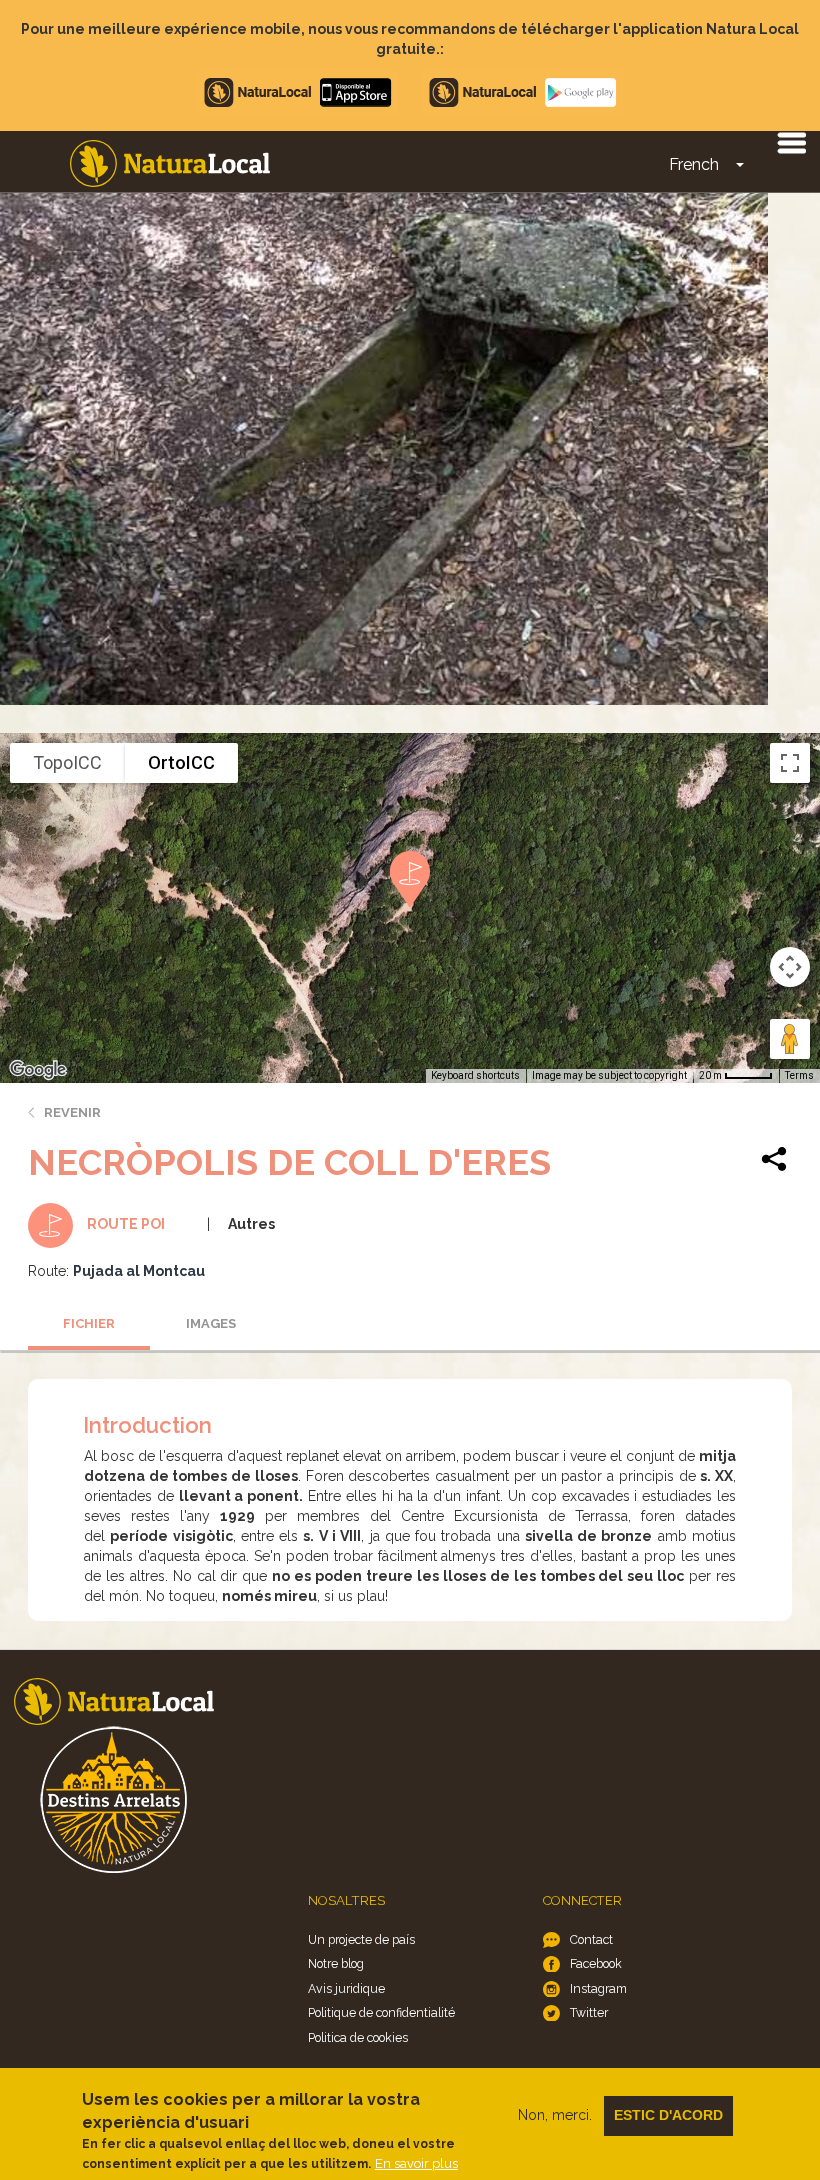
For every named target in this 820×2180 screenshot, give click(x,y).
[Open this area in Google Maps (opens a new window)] (38, 1070)
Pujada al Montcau (139, 1271)
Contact (591, 1939)
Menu (791, 142)
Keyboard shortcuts (475, 1075)
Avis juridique (346, 1988)
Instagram (598, 1988)
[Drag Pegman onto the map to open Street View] (790, 1039)
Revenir (72, 1112)
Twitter (589, 2012)
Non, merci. (555, 2115)
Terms (799, 1075)
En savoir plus (416, 2163)
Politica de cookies (358, 2037)
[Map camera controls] (790, 967)
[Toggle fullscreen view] (790, 763)
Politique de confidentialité (381, 2012)
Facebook (596, 1963)
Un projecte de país (361, 1939)
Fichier (89, 1323)
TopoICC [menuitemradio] (67, 762)
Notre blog (336, 1963)
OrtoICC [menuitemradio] (181, 762)
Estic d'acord (668, 2115)
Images (211, 1323)
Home (170, 163)
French (694, 164)
